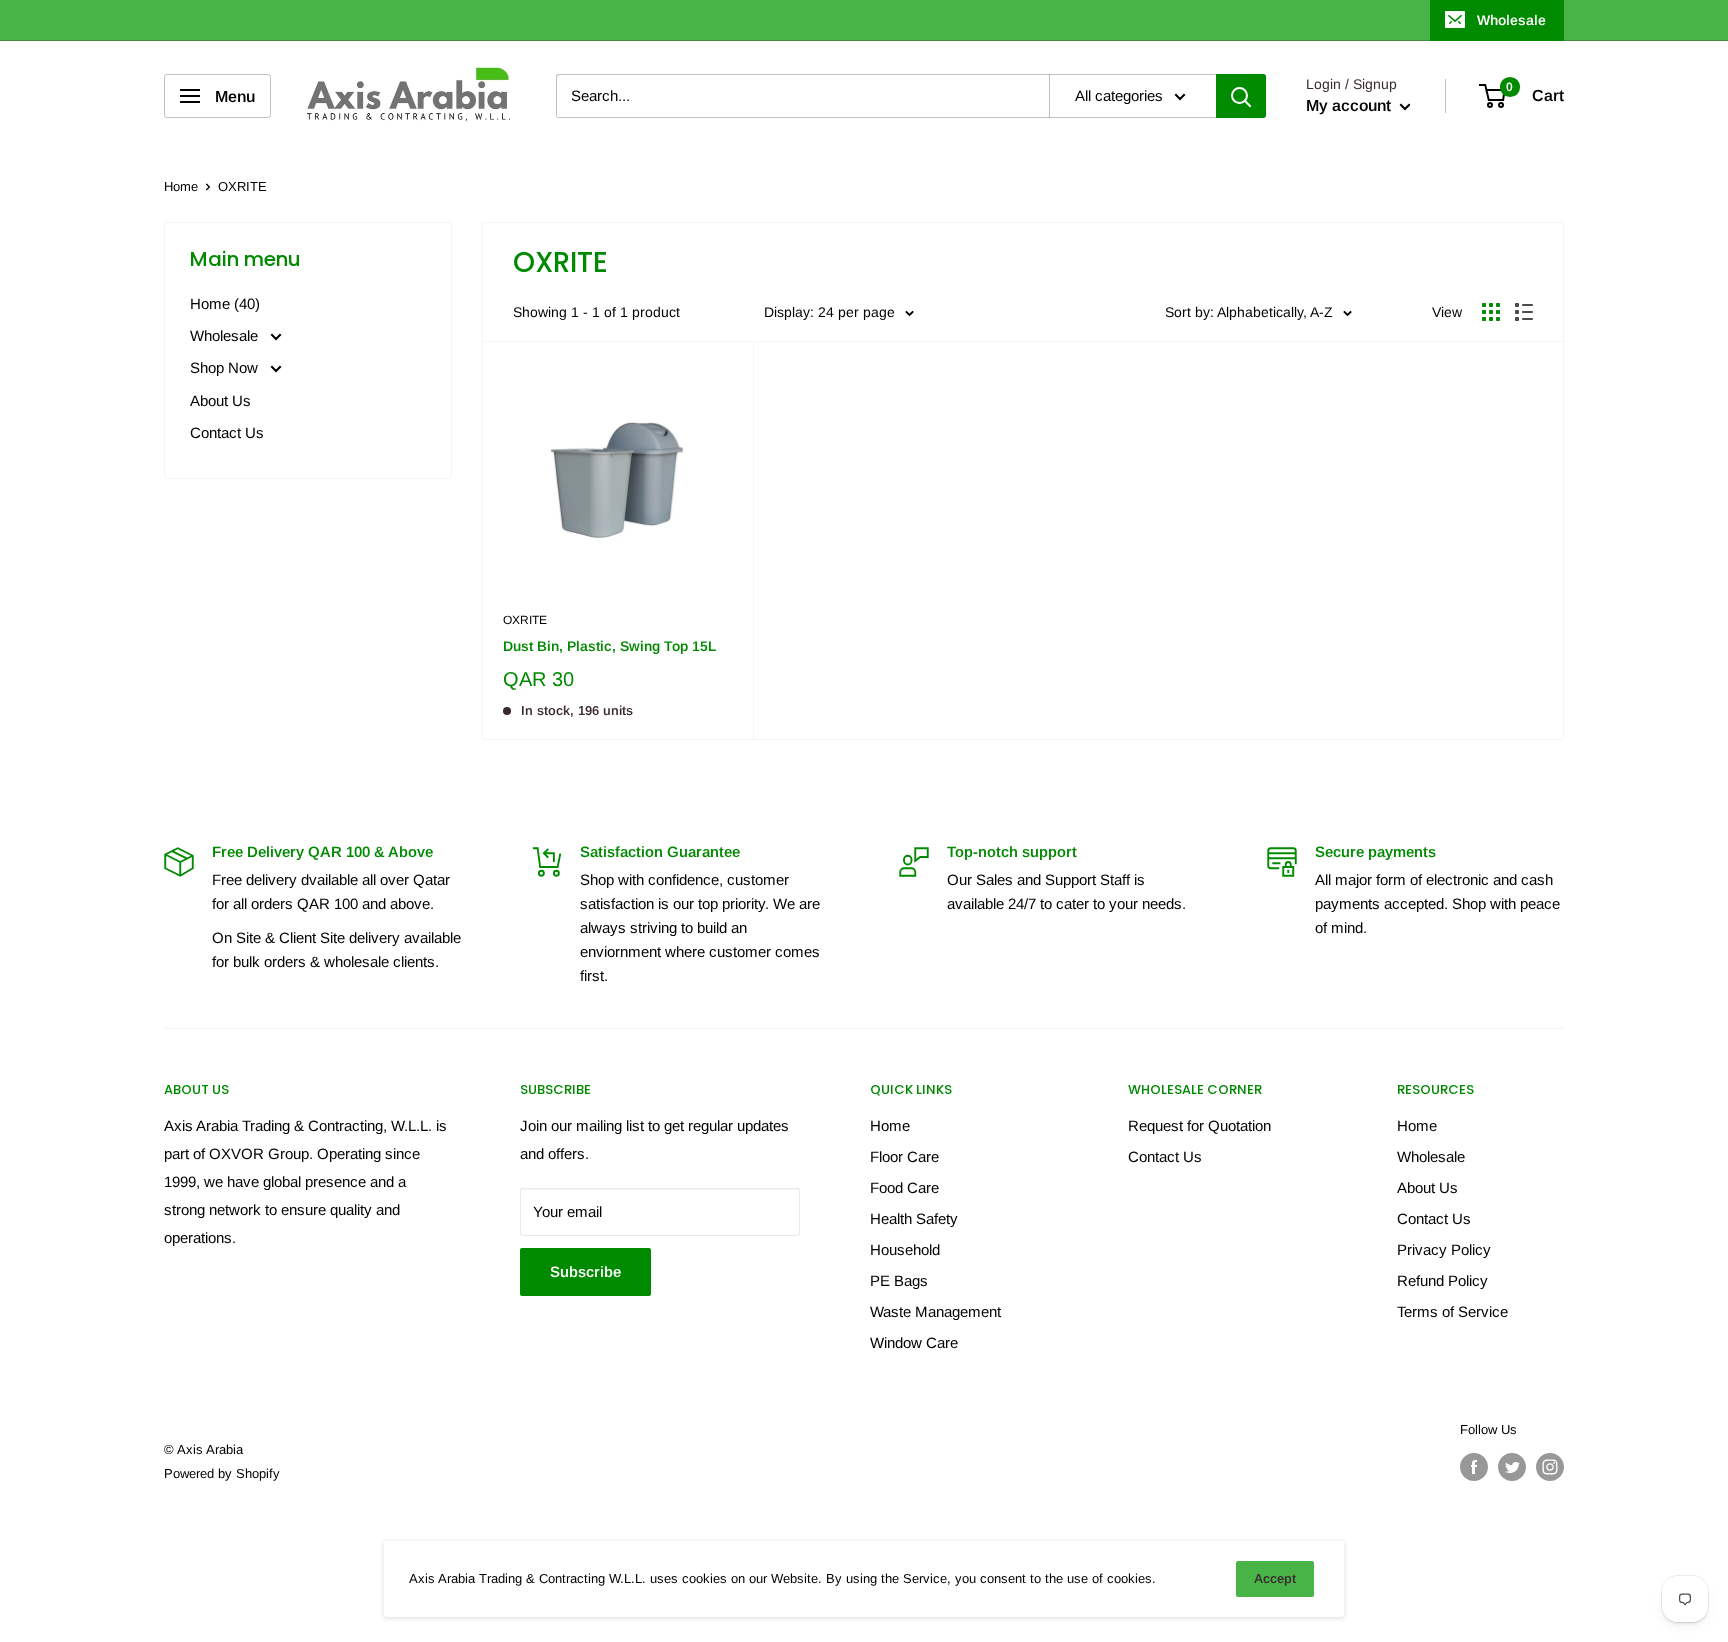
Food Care (904, 1187)
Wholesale (1511, 20)
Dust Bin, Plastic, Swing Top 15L (609, 646)
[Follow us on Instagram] (1550, 1467)
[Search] (1241, 96)
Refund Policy (1442, 1280)
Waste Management (935, 1311)
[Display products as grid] (1491, 312)
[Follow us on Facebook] (1474, 1467)
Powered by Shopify (222, 1473)
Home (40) (225, 303)
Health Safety (914, 1218)
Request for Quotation (1199, 1125)
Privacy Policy (1444, 1249)
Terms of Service (1452, 1311)
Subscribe (585, 1271)
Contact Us (227, 432)
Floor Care (904, 1156)
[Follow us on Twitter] (1512, 1467)
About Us (220, 400)
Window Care (914, 1342)
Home (181, 186)
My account (1350, 106)
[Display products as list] (1524, 312)
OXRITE (525, 620)
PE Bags (899, 1280)
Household (905, 1249)
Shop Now (226, 367)
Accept (1275, 1578)
